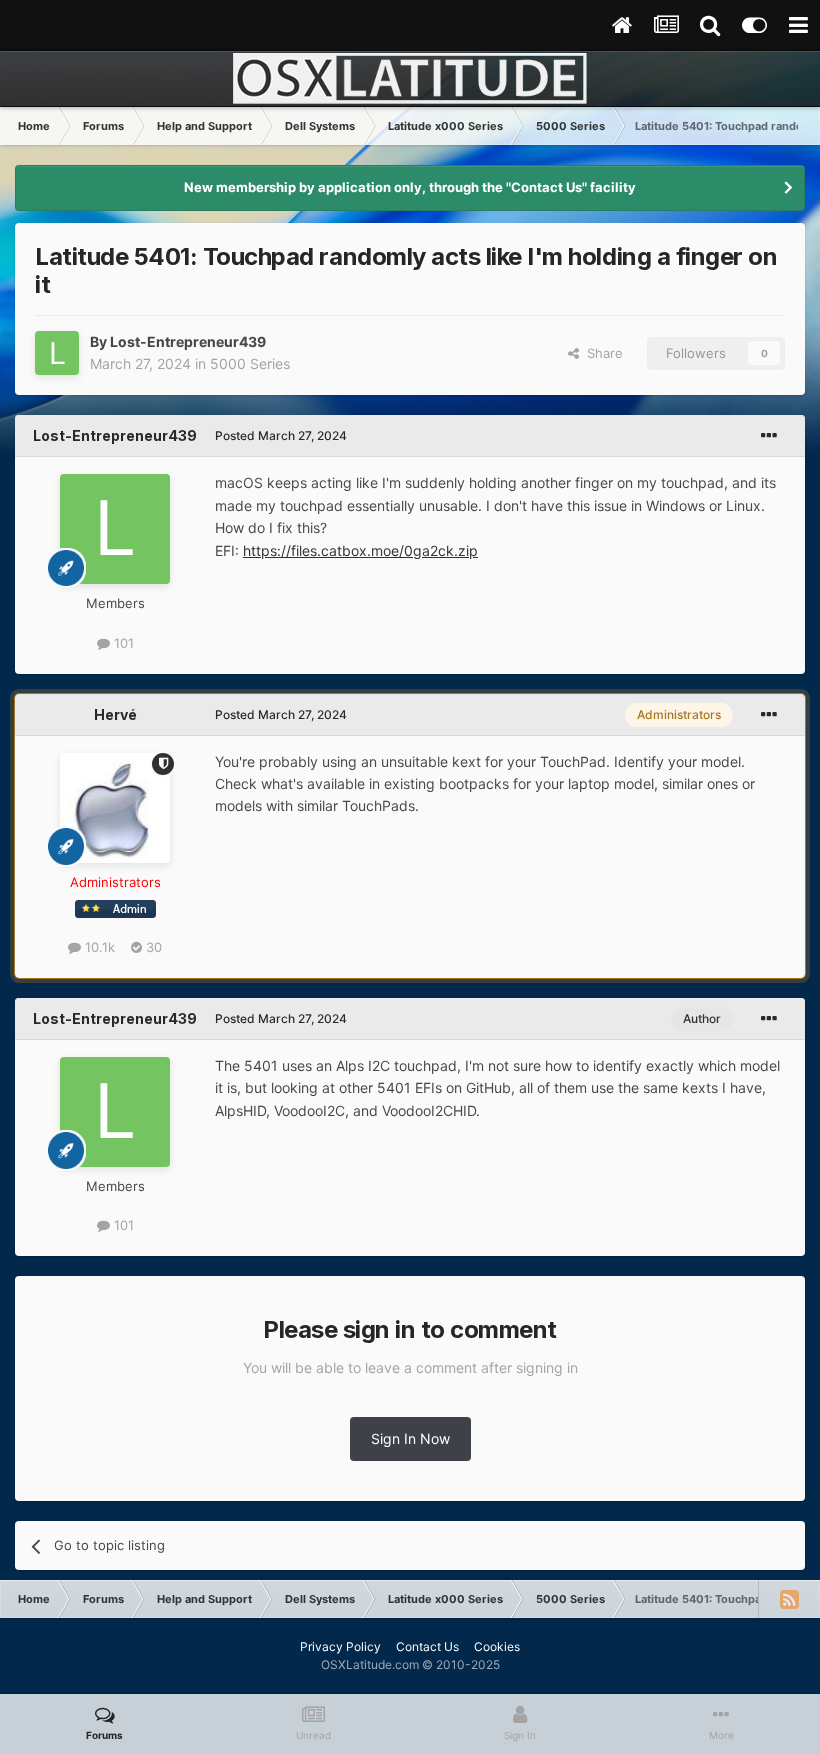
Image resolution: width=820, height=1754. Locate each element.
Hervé (115, 714)
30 (152, 947)
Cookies (497, 1646)
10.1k (98, 947)
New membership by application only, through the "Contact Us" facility (410, 187)
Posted (281, 435)
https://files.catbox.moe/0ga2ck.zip (360, 550)
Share (601, 353)
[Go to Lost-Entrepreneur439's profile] (57, 353)
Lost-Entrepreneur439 (188, 341)
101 (122, 643)
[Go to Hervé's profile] (115, 808)
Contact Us (427, 1646)
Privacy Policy (340, 1646)
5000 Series (250, 363)
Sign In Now (410, 1438)
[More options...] (769, 436)
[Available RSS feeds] (789, 1599)
